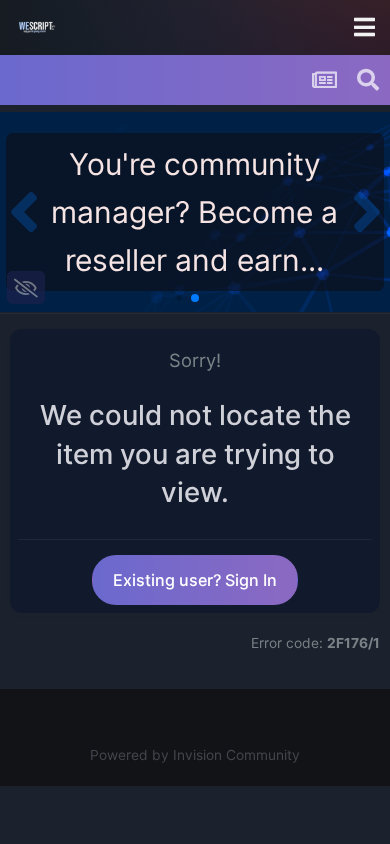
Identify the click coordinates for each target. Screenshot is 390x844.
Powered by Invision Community (195, 755)
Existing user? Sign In (195, 580)
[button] (23, 212)
